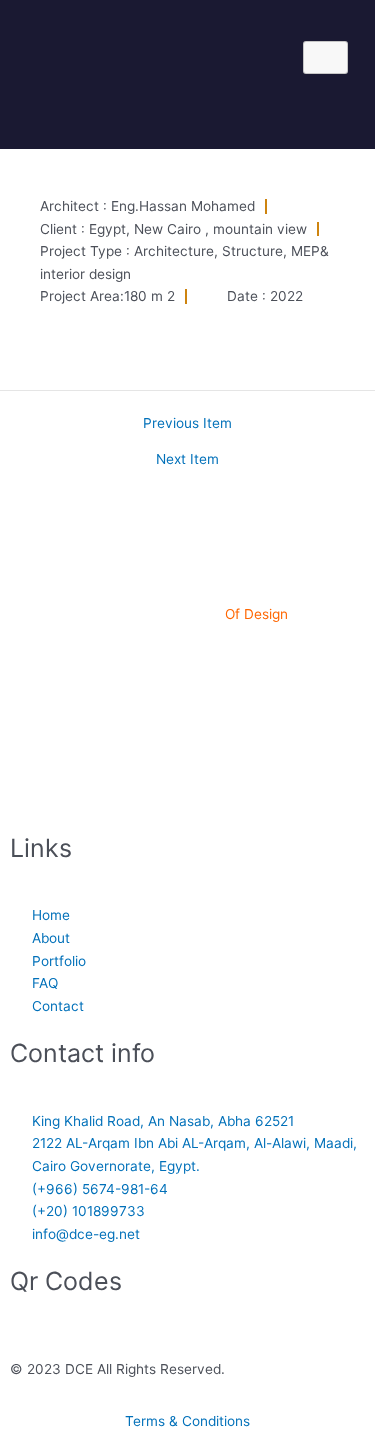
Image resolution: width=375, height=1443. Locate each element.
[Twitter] (187, 780)
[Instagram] (187, 738)
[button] (169, 109)
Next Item (187, 460)
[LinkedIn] (187, 695)
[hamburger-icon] (325, 57)
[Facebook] (187, 653)
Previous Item (187, 424)
